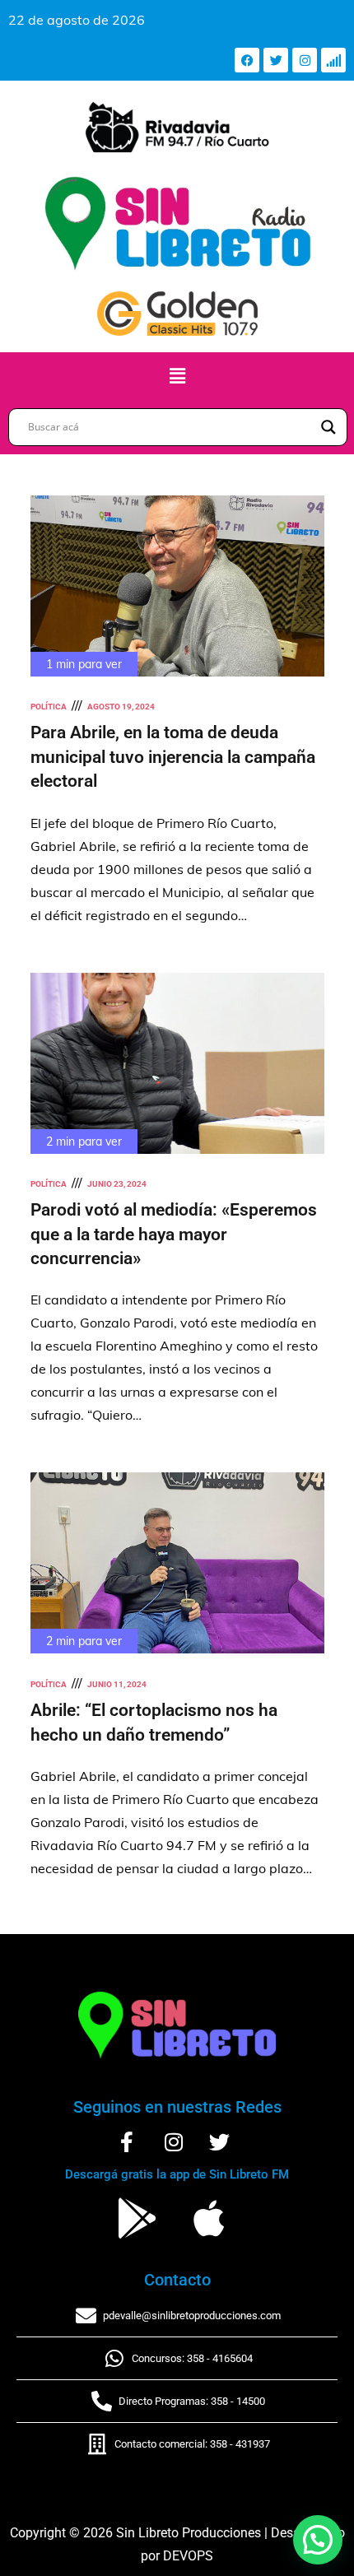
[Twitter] (276, 60)
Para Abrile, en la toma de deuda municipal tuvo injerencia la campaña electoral (173, 757)
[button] (177, 376)
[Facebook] (247, 60)
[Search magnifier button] (328, 427)
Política (49, 707)
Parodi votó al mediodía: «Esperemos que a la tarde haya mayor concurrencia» (174, 1234)
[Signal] (333, 60)
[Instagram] (305, 60)
